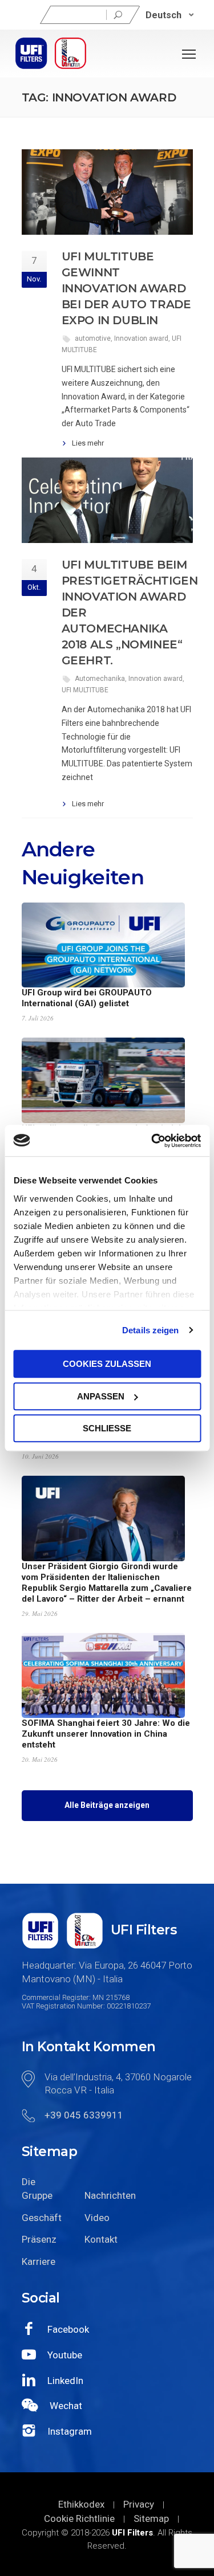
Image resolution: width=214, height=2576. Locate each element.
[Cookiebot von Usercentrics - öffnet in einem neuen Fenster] (152, 1141)
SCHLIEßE (107, 1428)
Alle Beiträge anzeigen (107, 1805)
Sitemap (151, 2518)
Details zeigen (150, 1330)
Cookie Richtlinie (79, 2518)
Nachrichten (107, 2195)
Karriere (39, 2261)
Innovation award (141, 338)
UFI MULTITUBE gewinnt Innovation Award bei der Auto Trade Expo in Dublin (126, 288)
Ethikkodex (81, 2504)
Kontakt (101, 2239)
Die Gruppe (37, 2189)
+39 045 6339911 (84, 2115)
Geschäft (42, 2218)
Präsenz (39, 2239)
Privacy (139, 2504)
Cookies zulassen (107, 1364)
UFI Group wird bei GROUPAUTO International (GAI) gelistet (87, 998)
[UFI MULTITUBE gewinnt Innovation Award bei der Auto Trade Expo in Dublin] (107, 192)
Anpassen (101, 1396)
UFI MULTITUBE (85, 690)
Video (97, 2218)
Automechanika (100, 679)
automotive (93, 338)
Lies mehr (88, 443)
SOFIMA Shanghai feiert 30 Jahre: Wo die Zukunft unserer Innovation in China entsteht (106, 1734)
